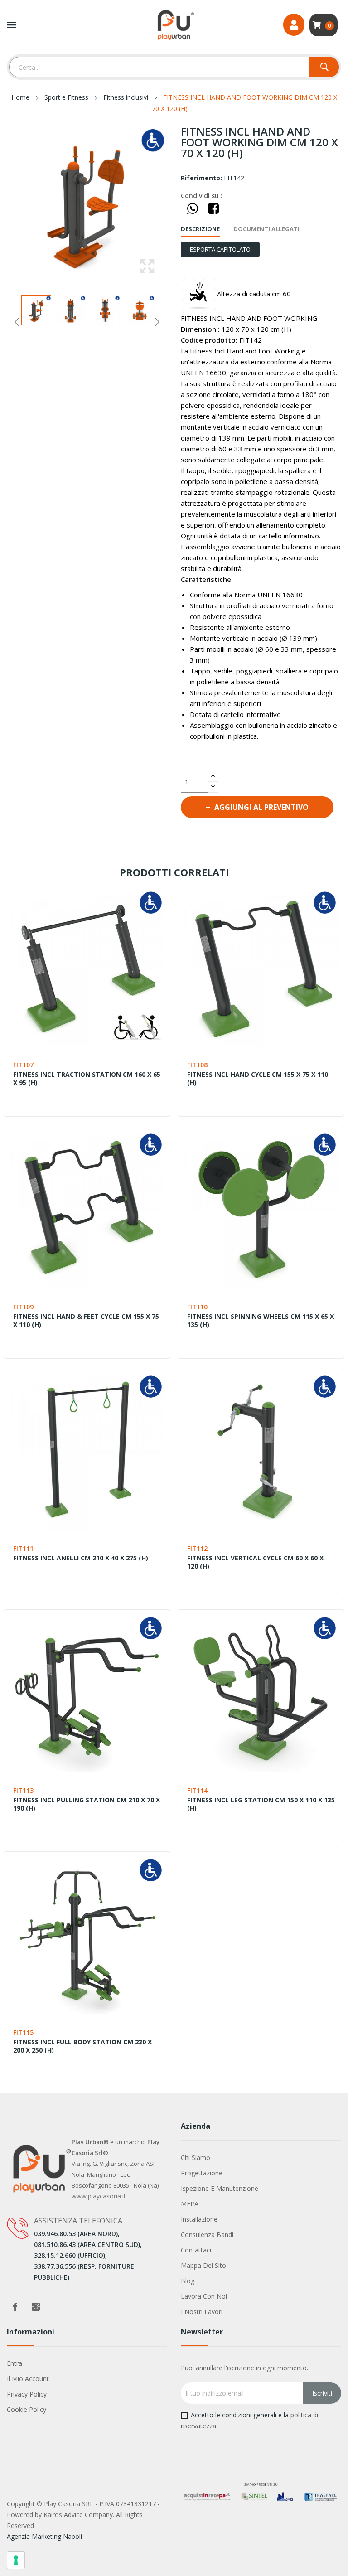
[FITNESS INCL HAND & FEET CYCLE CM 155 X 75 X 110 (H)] (87, 1209)
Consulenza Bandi (207, 2235)
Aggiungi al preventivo (261, 807)
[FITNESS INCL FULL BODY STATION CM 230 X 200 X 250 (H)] (87, 1935)
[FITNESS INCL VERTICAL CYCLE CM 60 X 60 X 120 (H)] (261, 1451)
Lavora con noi (204, 2296)
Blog (188, 2281)
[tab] (220, 249)
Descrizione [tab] (200, 229)
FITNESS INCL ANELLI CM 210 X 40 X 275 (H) (81, 1558)
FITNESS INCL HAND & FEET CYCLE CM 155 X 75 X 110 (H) (86, 1321)
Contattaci (196, 2250)
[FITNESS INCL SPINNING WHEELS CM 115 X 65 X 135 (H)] (261, 1209)
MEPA (190, 2204)
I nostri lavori (202, 2312)
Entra (14, 2363)
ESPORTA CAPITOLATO (220, 249)
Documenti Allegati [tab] (266, 229)
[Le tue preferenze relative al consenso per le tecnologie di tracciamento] (16, 2560)
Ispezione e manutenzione (220, 2188)
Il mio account (28, 2379)
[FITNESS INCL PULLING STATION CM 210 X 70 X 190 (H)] (87, 1693)
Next (157, 322)
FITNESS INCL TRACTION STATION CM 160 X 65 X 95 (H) (87, 1079)
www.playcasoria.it (99, 2196)
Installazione (199, 2219)
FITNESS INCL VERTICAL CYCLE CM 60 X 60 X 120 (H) (255, 1562)
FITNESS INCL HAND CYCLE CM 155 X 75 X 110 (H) (258, 1079)
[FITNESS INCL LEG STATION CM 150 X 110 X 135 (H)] (261, 1693)
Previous (17, 322)
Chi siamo (196, 2157)
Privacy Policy (27, 2394)
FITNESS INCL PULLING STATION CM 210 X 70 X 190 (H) (87, 1804)
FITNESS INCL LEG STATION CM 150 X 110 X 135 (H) (261, 1804)
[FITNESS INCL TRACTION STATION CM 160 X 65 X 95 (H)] (87, 967)
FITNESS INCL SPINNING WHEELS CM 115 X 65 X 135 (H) (261, 1321)
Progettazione (202, 2173)
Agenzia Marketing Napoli (44, 2536)
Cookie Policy (27, 2409)
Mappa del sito (203, 2265)
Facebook (15, 2307)
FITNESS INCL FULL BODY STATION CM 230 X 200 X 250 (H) (82, 2046)
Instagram (36, 2307)
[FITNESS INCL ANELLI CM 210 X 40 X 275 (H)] (87, 1451)
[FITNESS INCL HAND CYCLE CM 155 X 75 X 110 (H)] (261, 967)
